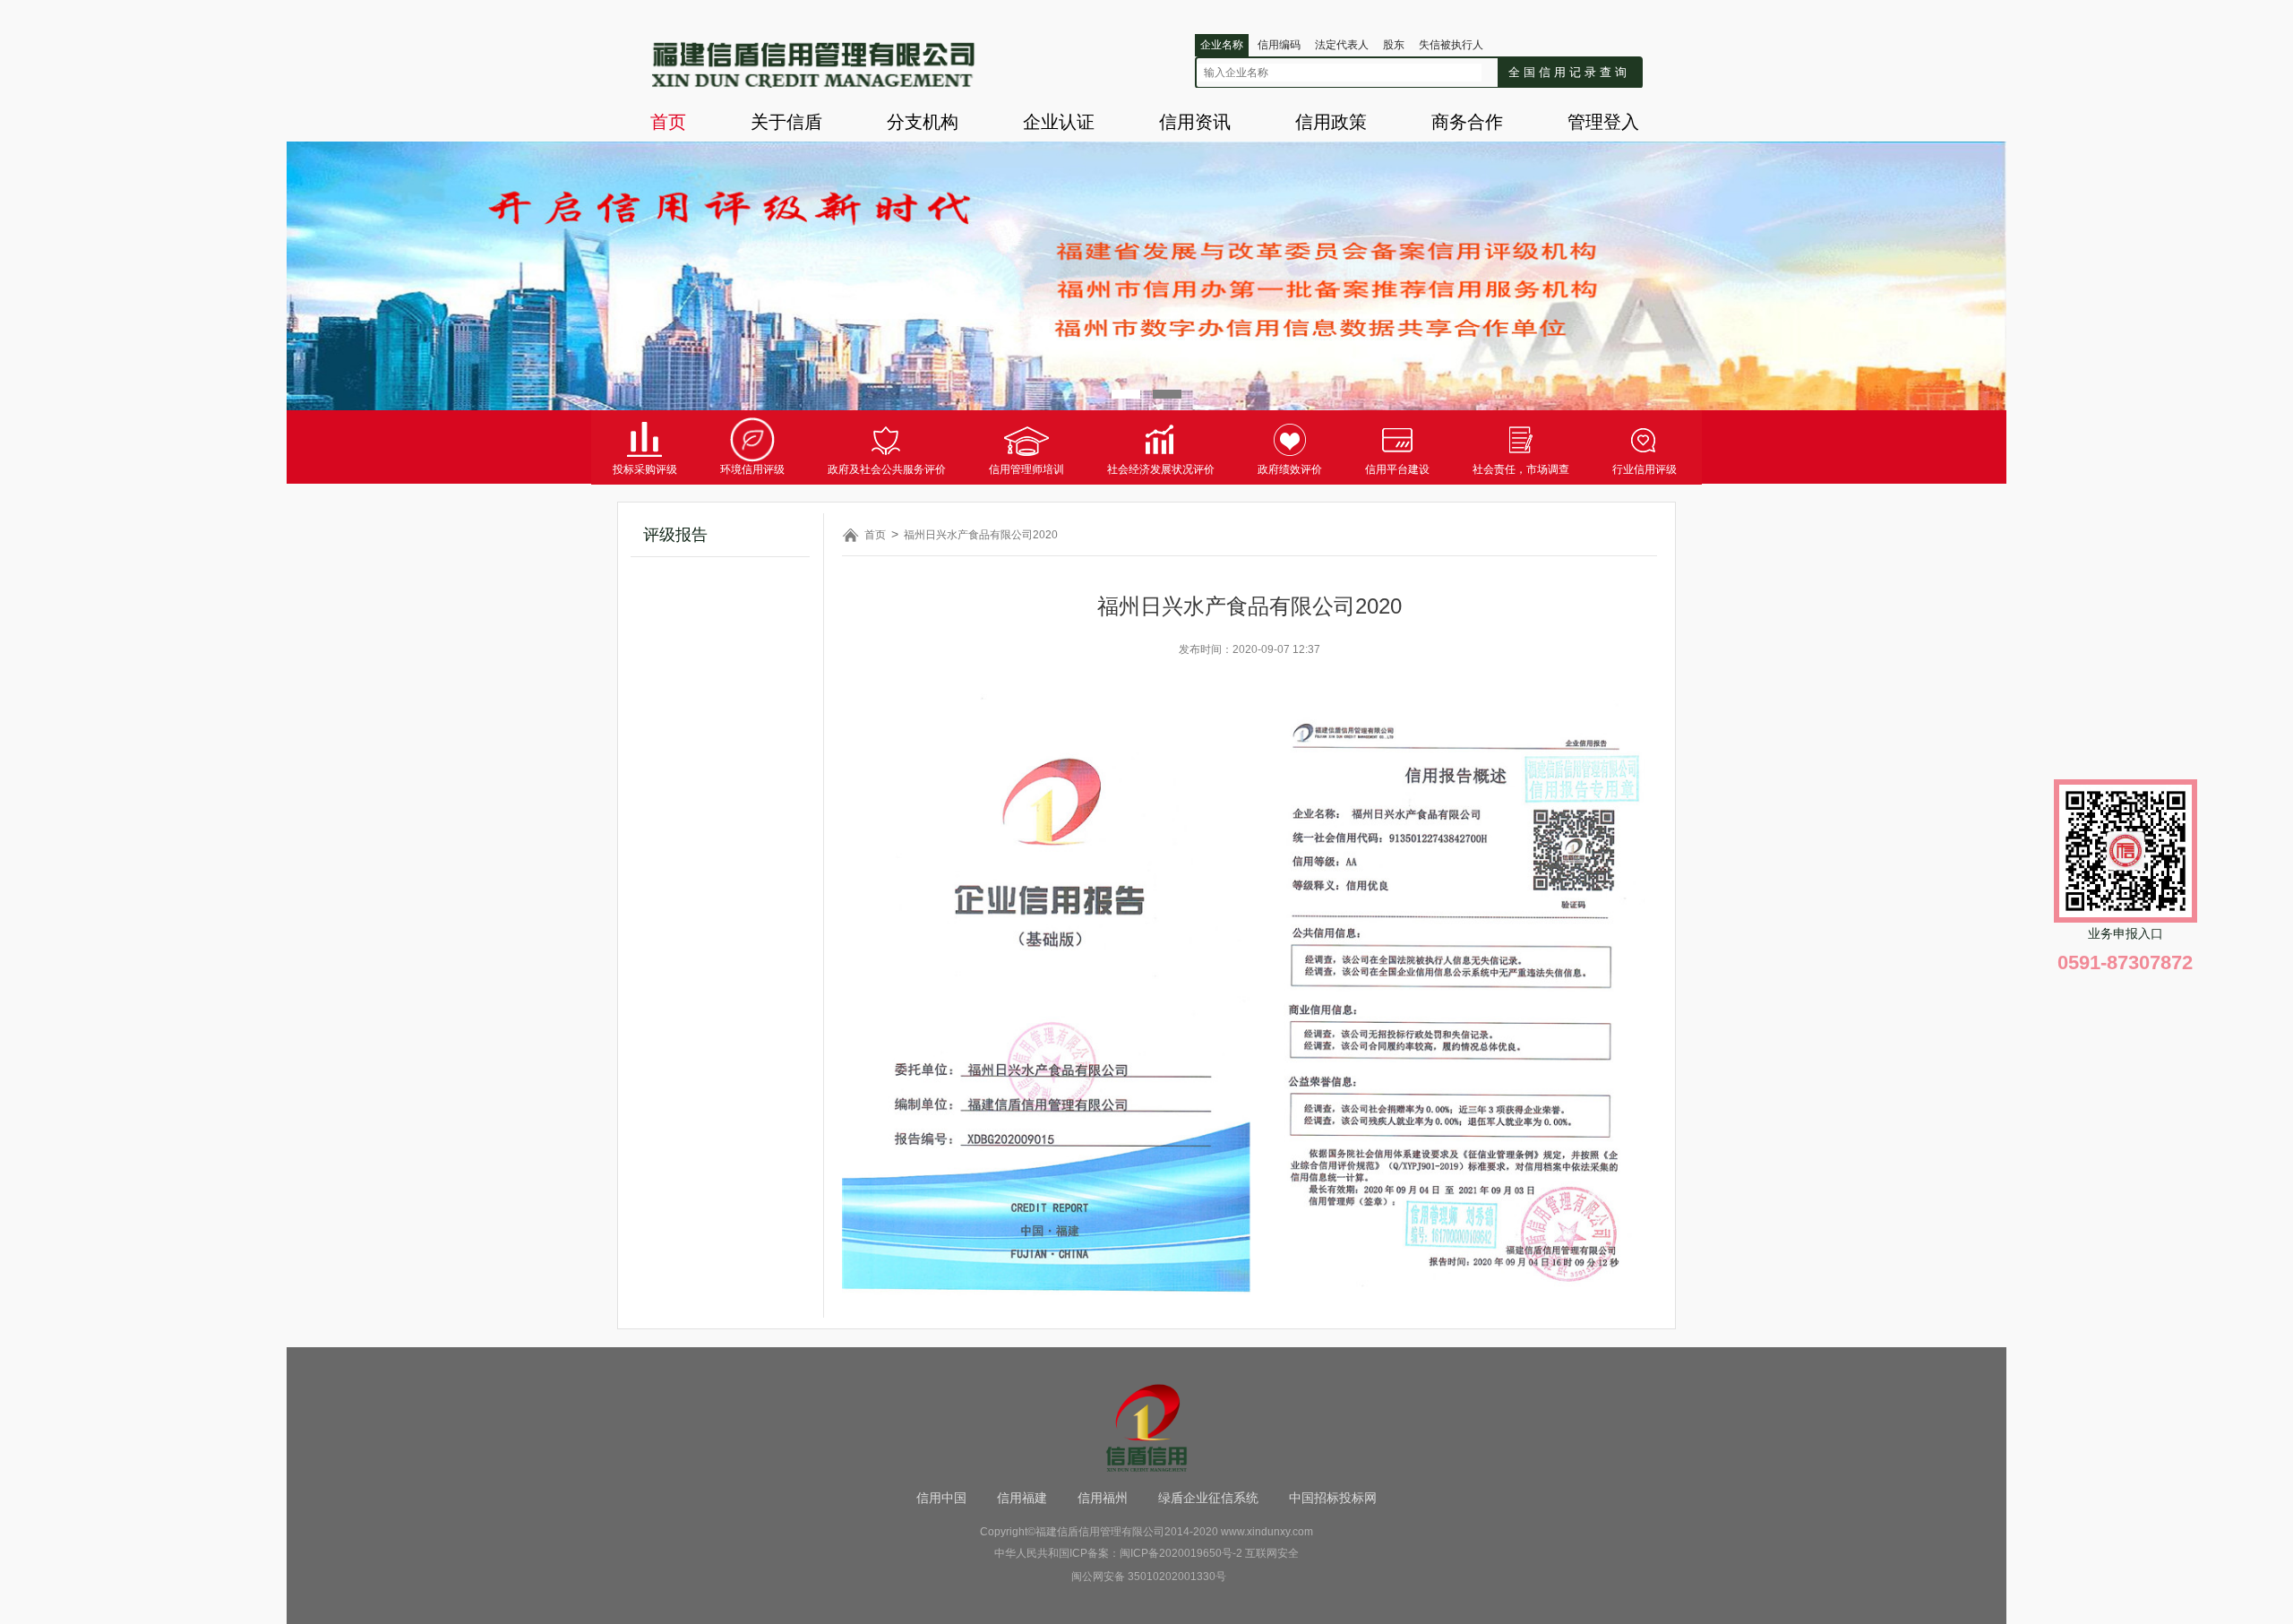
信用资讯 (1195, 122)
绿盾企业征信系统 (1208, 1498)
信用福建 (1022, 1498)
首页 (668, 122)
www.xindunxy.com (1267, 1532)
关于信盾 (786, 122)
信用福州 (1103, 1498)
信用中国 (941, 1498)
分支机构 (923, 122)
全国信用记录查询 (1569, 72)
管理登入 (1603, 122)
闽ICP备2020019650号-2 (1181, 1553)
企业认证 (1059, 122)
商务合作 (1467, 122)
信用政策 (1331, 122)
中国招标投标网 (1333, 1498)
